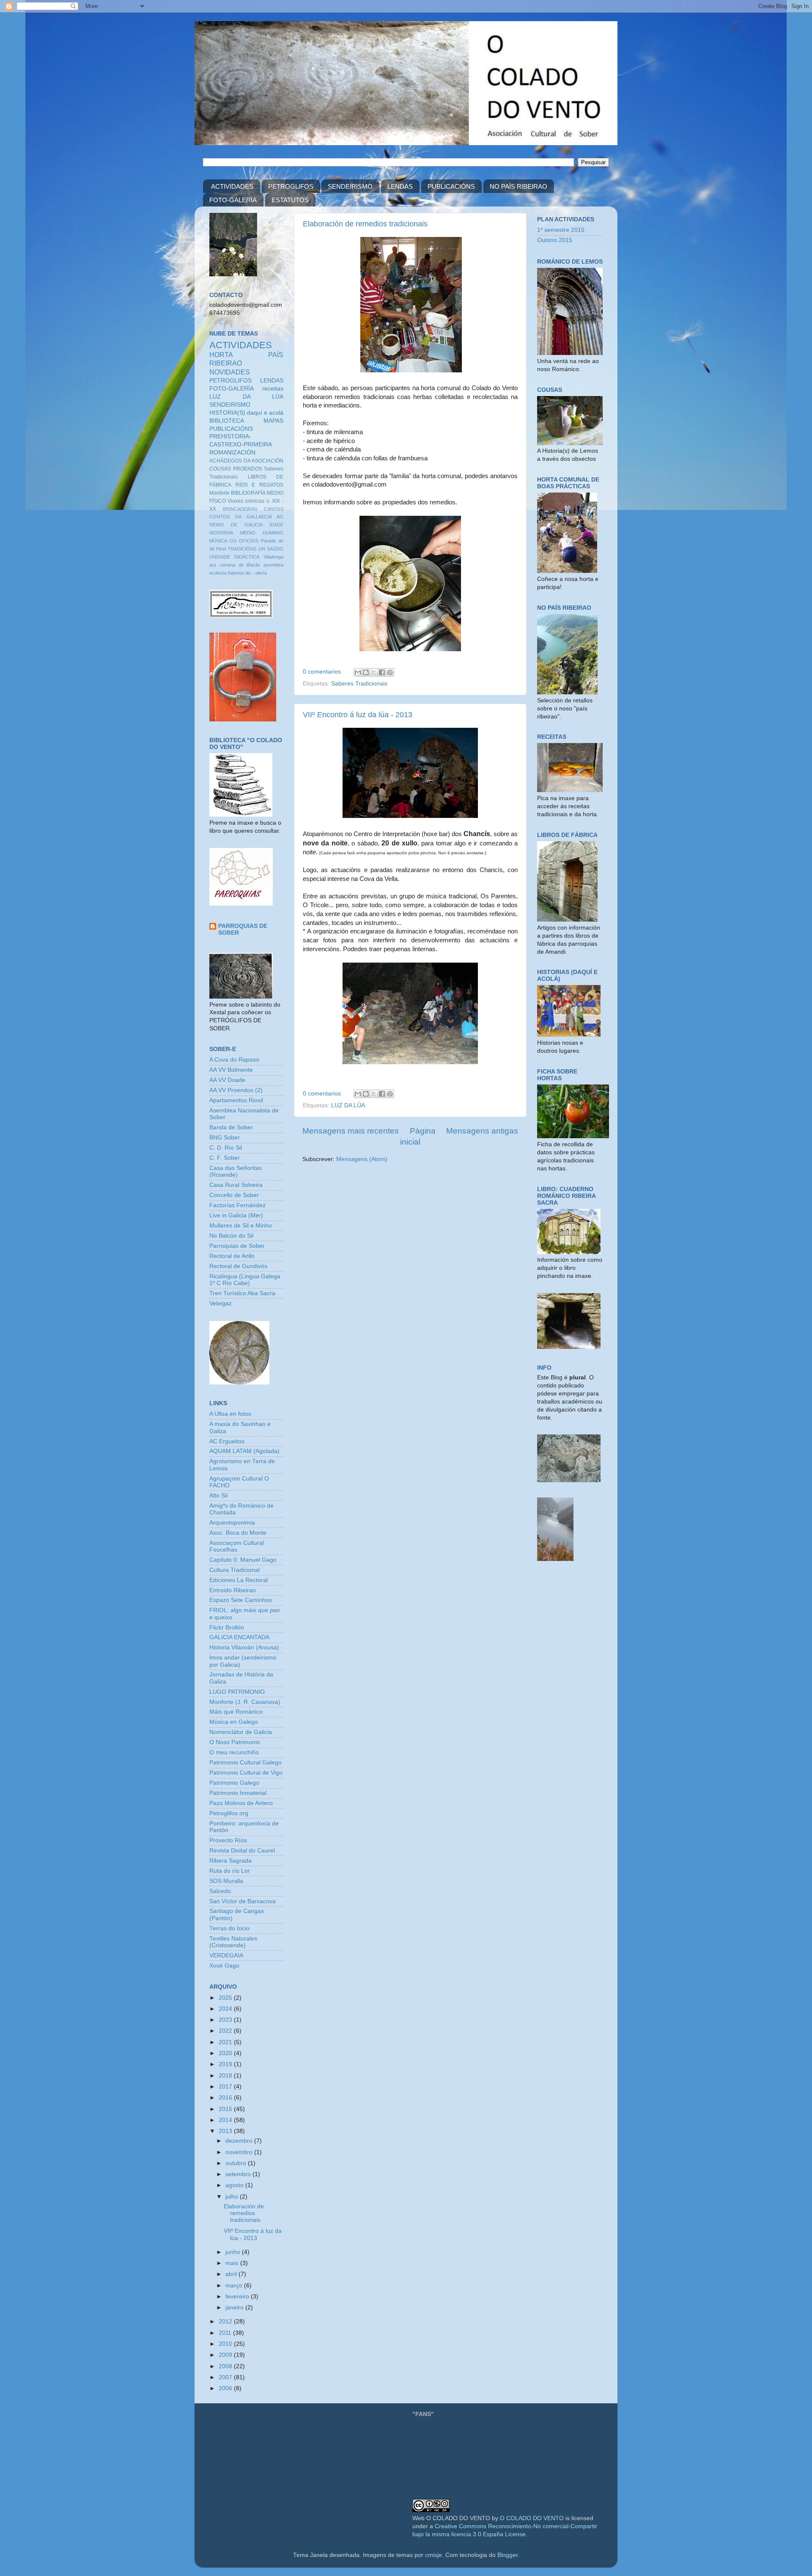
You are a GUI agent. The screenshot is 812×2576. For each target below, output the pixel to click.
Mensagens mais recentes (351, 1131)
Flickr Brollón (227, 1628)
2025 (226, 1998)
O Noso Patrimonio (235, 1742)
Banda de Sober (231, 1127)
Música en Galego (234, 1722)
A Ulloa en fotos (230, 1414)
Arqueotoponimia (232, 1523)
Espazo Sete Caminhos (241, 1600)
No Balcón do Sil (231, 1236)
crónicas (255, 501)
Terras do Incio (229, 1928)
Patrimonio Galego (234, 1783)
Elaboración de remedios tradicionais (365, 224)
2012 (226, 2321)
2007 (226, 2377)
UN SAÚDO (271, 549)
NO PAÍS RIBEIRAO (518, 186)
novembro (240, 2152)
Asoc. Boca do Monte (238, 1533)
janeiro (235, 2308)
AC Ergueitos (227, 1441)
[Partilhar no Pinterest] (390, 672)
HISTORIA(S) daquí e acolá (246, 413)
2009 (226, 2355)
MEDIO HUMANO (262, 533)
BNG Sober (225, 1138)
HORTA (221, 355)
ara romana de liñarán (235, 565)
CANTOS (274, 509)
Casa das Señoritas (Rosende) (236, 1171)
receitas (273, 389)
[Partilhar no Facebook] (382, 672)
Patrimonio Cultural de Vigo (246, 1773)
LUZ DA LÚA (348, 1105)
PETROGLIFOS (291, 186)
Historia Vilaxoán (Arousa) (244, 1647)
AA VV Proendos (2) (236, 1090)
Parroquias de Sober (237, 1246)
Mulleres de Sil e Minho (241, 1226)
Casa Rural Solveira (236, 1185)
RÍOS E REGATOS (259, 485)
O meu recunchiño (234, 1752)
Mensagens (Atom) (362, 1159)
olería (261, 573)
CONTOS (219, 517)
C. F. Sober (225, 1158)
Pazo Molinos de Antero (241, 1803)
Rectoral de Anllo (232, 1256)
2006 (226, 2388)
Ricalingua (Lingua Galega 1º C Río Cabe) (245, 1280)
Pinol (221, 549)
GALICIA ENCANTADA (239, 1637)
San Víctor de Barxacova (243, 1901)
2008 (226, 2366)
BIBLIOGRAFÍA (248, 493)
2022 (226, 2031)
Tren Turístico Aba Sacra (242, 1293)
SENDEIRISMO (350, 186)
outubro (237, 2163)
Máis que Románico (236, 1712)
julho (233, 2197)
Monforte (219, 493)
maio (233, 2263)
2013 (226, 2131)
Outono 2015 (555, 240)
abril (232, 2274)
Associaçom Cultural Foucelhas (237, 1546)
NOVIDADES (230, 372)
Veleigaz (221, 1303)
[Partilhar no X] (374, 672)
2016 (226, 2098)
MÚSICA (218, 541)
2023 (226, 2020)
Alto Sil (218, 1496)
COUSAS (220, 469)
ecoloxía (218, 573)
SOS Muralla (226, 1881)
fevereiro (238, 2297)
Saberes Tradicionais (359, 684)
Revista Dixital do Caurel (242, 1851)
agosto (235, 2185)
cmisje (433, 2555)
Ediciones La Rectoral (239, 1580)
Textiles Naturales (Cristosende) (233, 1942)
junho (234, 2252)
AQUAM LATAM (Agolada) (244, 1451)
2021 (226, 2042)
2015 (226, 2109)
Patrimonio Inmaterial (238, 1793)
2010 (226, 2344)
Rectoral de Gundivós (238, 1266)
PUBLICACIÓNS (451, 186)
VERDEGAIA (226, 1955)
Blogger (507, 2555)
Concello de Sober (234, 1195)
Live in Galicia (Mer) (236, 1215)
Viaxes (235, 501)
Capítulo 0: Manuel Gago (243, 1560)
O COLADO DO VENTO (532, 2518)
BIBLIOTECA (227, 421)
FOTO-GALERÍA (233, 200)
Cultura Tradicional (235, 1570)
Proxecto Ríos (228, 1840)
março (235, 2286)
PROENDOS (248, 469)
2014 (226, 2120)
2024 (226, 2009)
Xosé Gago (224, 1966)
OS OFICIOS (244, 541)
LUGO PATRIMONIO (237, 1692)
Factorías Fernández (237, 1205)
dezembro (240, 2141)
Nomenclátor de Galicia (241, 1732)
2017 (226, 2087)
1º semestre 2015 (561, 230)
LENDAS (400, 186)
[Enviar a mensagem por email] (358, 672)
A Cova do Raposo (234, 1060)
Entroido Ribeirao (233, 1590)
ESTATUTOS (290, 200)
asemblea (273, 565)
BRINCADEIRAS (240, 509)
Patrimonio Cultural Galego (246, 1763)
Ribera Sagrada (230, 1861)
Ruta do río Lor (230, 1871)
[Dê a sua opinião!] (366, 672)
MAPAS (273, 421)
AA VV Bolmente (231, 1070)
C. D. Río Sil (226, 1148)
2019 (226, 2064)
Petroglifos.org (229, 1813)
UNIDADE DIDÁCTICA (234, 557)
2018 (226, 2076)
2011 (226, 2333)
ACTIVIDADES (232, 186)
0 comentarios (322, 672)
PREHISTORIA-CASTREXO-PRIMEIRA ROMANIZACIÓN (241, 444)
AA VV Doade (227, 1080)
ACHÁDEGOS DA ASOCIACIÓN (246, 461)
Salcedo (220, 1891)
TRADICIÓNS (242, 549)
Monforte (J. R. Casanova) (245, 1702)
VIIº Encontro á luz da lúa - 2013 (358, 715)
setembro (239, 2174)
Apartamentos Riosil (236, 1100)
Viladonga (273, 557)
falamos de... (241, 573)
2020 (226, 2053)
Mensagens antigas (482, 1131)
